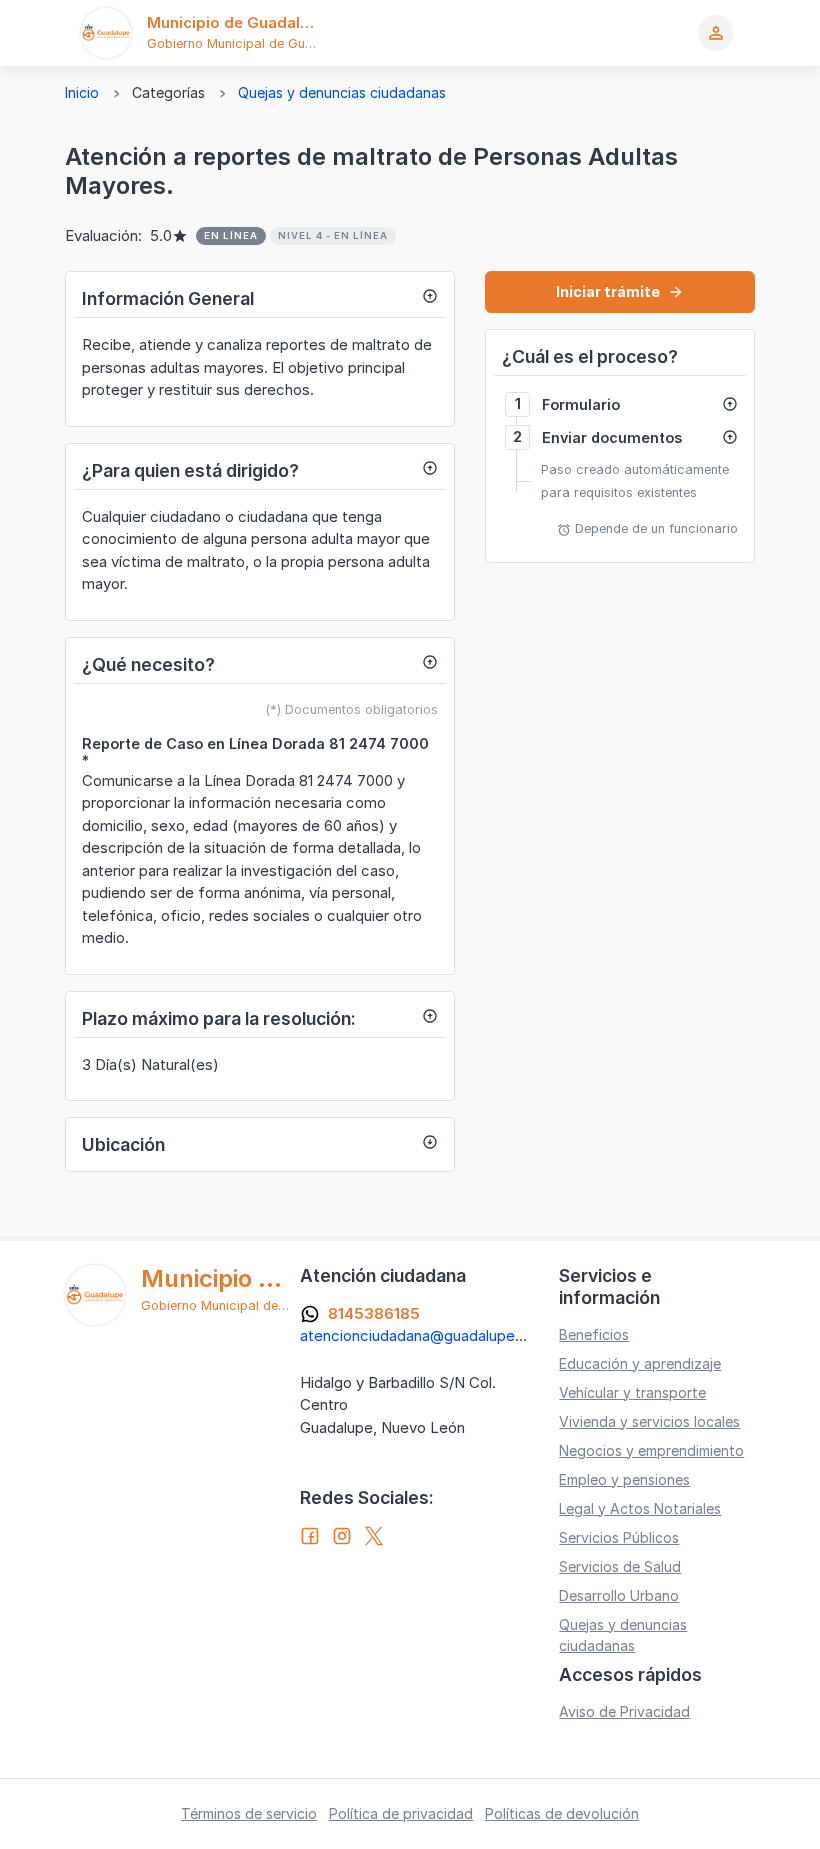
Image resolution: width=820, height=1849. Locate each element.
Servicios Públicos (619, 1537)
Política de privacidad (401, 1813)
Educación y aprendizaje (640, 1363)
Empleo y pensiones (624, 1479)
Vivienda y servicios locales (649, 1421)
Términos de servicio (249, 1813)
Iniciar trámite (620, 291)
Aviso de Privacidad (624, 1711)
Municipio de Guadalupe (237, 22)
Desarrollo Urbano (619, 1595)
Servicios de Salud (620, 1566)
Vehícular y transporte (632, 1392)
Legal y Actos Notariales (640, 1508)
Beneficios (594, 1334)
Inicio (82, 92)
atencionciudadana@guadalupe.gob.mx (435, 1335)
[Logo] (106, 33)
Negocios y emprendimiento (651, 1450)
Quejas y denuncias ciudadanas (342, 92)
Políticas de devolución (562, 1813)
